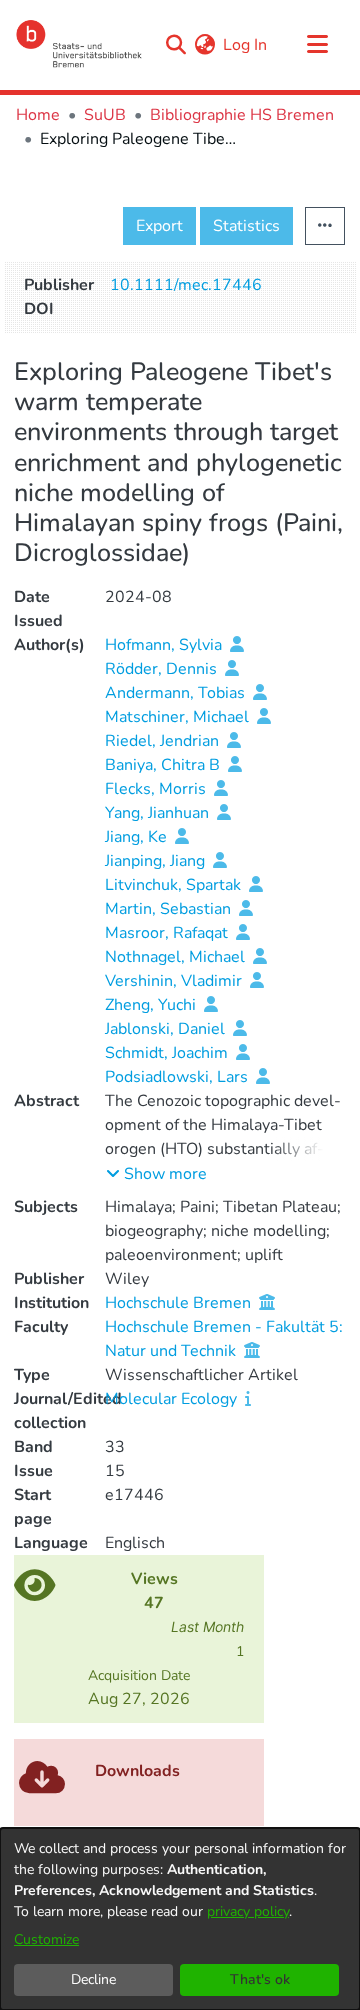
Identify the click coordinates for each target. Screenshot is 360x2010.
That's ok (260, 1979)
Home (38, 115)
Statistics (246, 226)
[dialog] (180, 1919)
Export (159, 226)
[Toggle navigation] (317, 45)
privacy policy (248, 1911)
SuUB (105, 115)
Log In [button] (246, 45)
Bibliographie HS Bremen (242, 115)
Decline (93, 1979)
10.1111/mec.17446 (186, 285)
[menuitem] (204, 45)
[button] (156, 1174)
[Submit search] (175, 45)
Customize (46, 1939)
